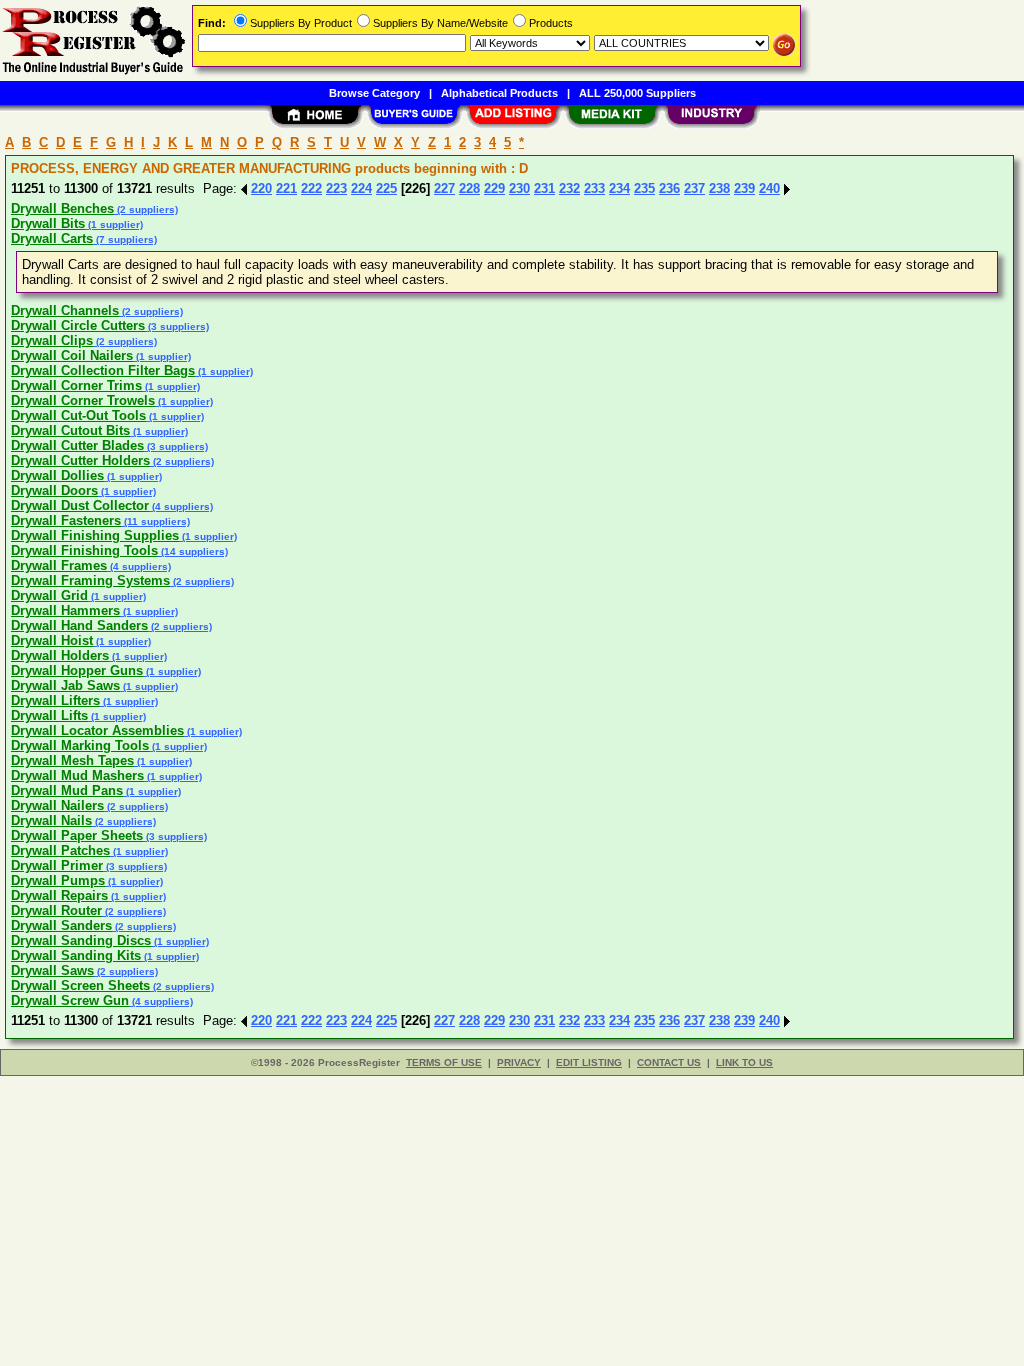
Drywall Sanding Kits (76, 955)
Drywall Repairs (59, 895)
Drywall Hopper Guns (77, 670)
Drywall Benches (62, 208)
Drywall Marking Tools (80, 745)
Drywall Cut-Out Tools (78, 415)
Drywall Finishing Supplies (95, 535)
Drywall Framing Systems (90, 580)
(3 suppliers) (177, 326)
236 (669, 188)
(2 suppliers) (146, 209)
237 (694, 188)
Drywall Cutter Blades (77, 445)
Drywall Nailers (57, 805)
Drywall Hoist (52, 640)
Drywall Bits (48, 223)
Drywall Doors (54, 490)
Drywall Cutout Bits (70, 430)
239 (744, 188)
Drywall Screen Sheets (80, 985)
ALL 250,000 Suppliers (637, 93)
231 (544, 188)
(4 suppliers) (181, 506)
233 (594, 188)
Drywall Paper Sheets (77, 835)
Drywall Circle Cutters (78, 325)
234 (619, 188)
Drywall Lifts (49, 715)
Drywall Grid (49, 595)
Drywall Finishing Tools (84, 550)
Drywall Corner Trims (76, 385)
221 (286, 188)
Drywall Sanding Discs (81, 940)
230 (519, 188)
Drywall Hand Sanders (79, 625)
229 (494, 188)
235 (644, 188)
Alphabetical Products (499, 93)
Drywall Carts (52, 238)
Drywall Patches (60, 850)
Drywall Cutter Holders (80, 460)
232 (569, 188)
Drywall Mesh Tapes (72, 760)
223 (336, 188)
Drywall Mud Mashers (77, 775)
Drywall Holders (60, 655)
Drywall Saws (52, 970)
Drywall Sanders (61, 925)
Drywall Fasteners (66, 520)
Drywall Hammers (65, 610)
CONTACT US (669, 1062)
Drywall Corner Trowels (83, 400)
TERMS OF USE (444, 1062)
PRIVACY (519, 1062)
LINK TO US (744, 1062)
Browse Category (374, 93)
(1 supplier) (114, 224)
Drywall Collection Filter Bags (103, 370)
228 (469, 188)
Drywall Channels (65, 310)
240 (769, 188)
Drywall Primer (57, 865)
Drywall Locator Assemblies (97, 730)
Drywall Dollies (57, 475)
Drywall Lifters (55, 700)
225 (386, 188)
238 (719, 188)
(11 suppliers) (155, 521)
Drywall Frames (59, 565)
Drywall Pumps (58, 880)
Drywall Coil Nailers (72, 355)
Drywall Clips (52, 340)
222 (311, 188)
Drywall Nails (51, 820)
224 (361, 188)
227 (444, 188)
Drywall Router (56, 910)
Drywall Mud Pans (67, 790)
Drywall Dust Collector (80, 505)
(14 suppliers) (193, 551)
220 (261, 188)
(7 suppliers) (125, 239)
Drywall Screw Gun (70, 1000)
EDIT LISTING (589, 1062)
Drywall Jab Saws (65, 685)
